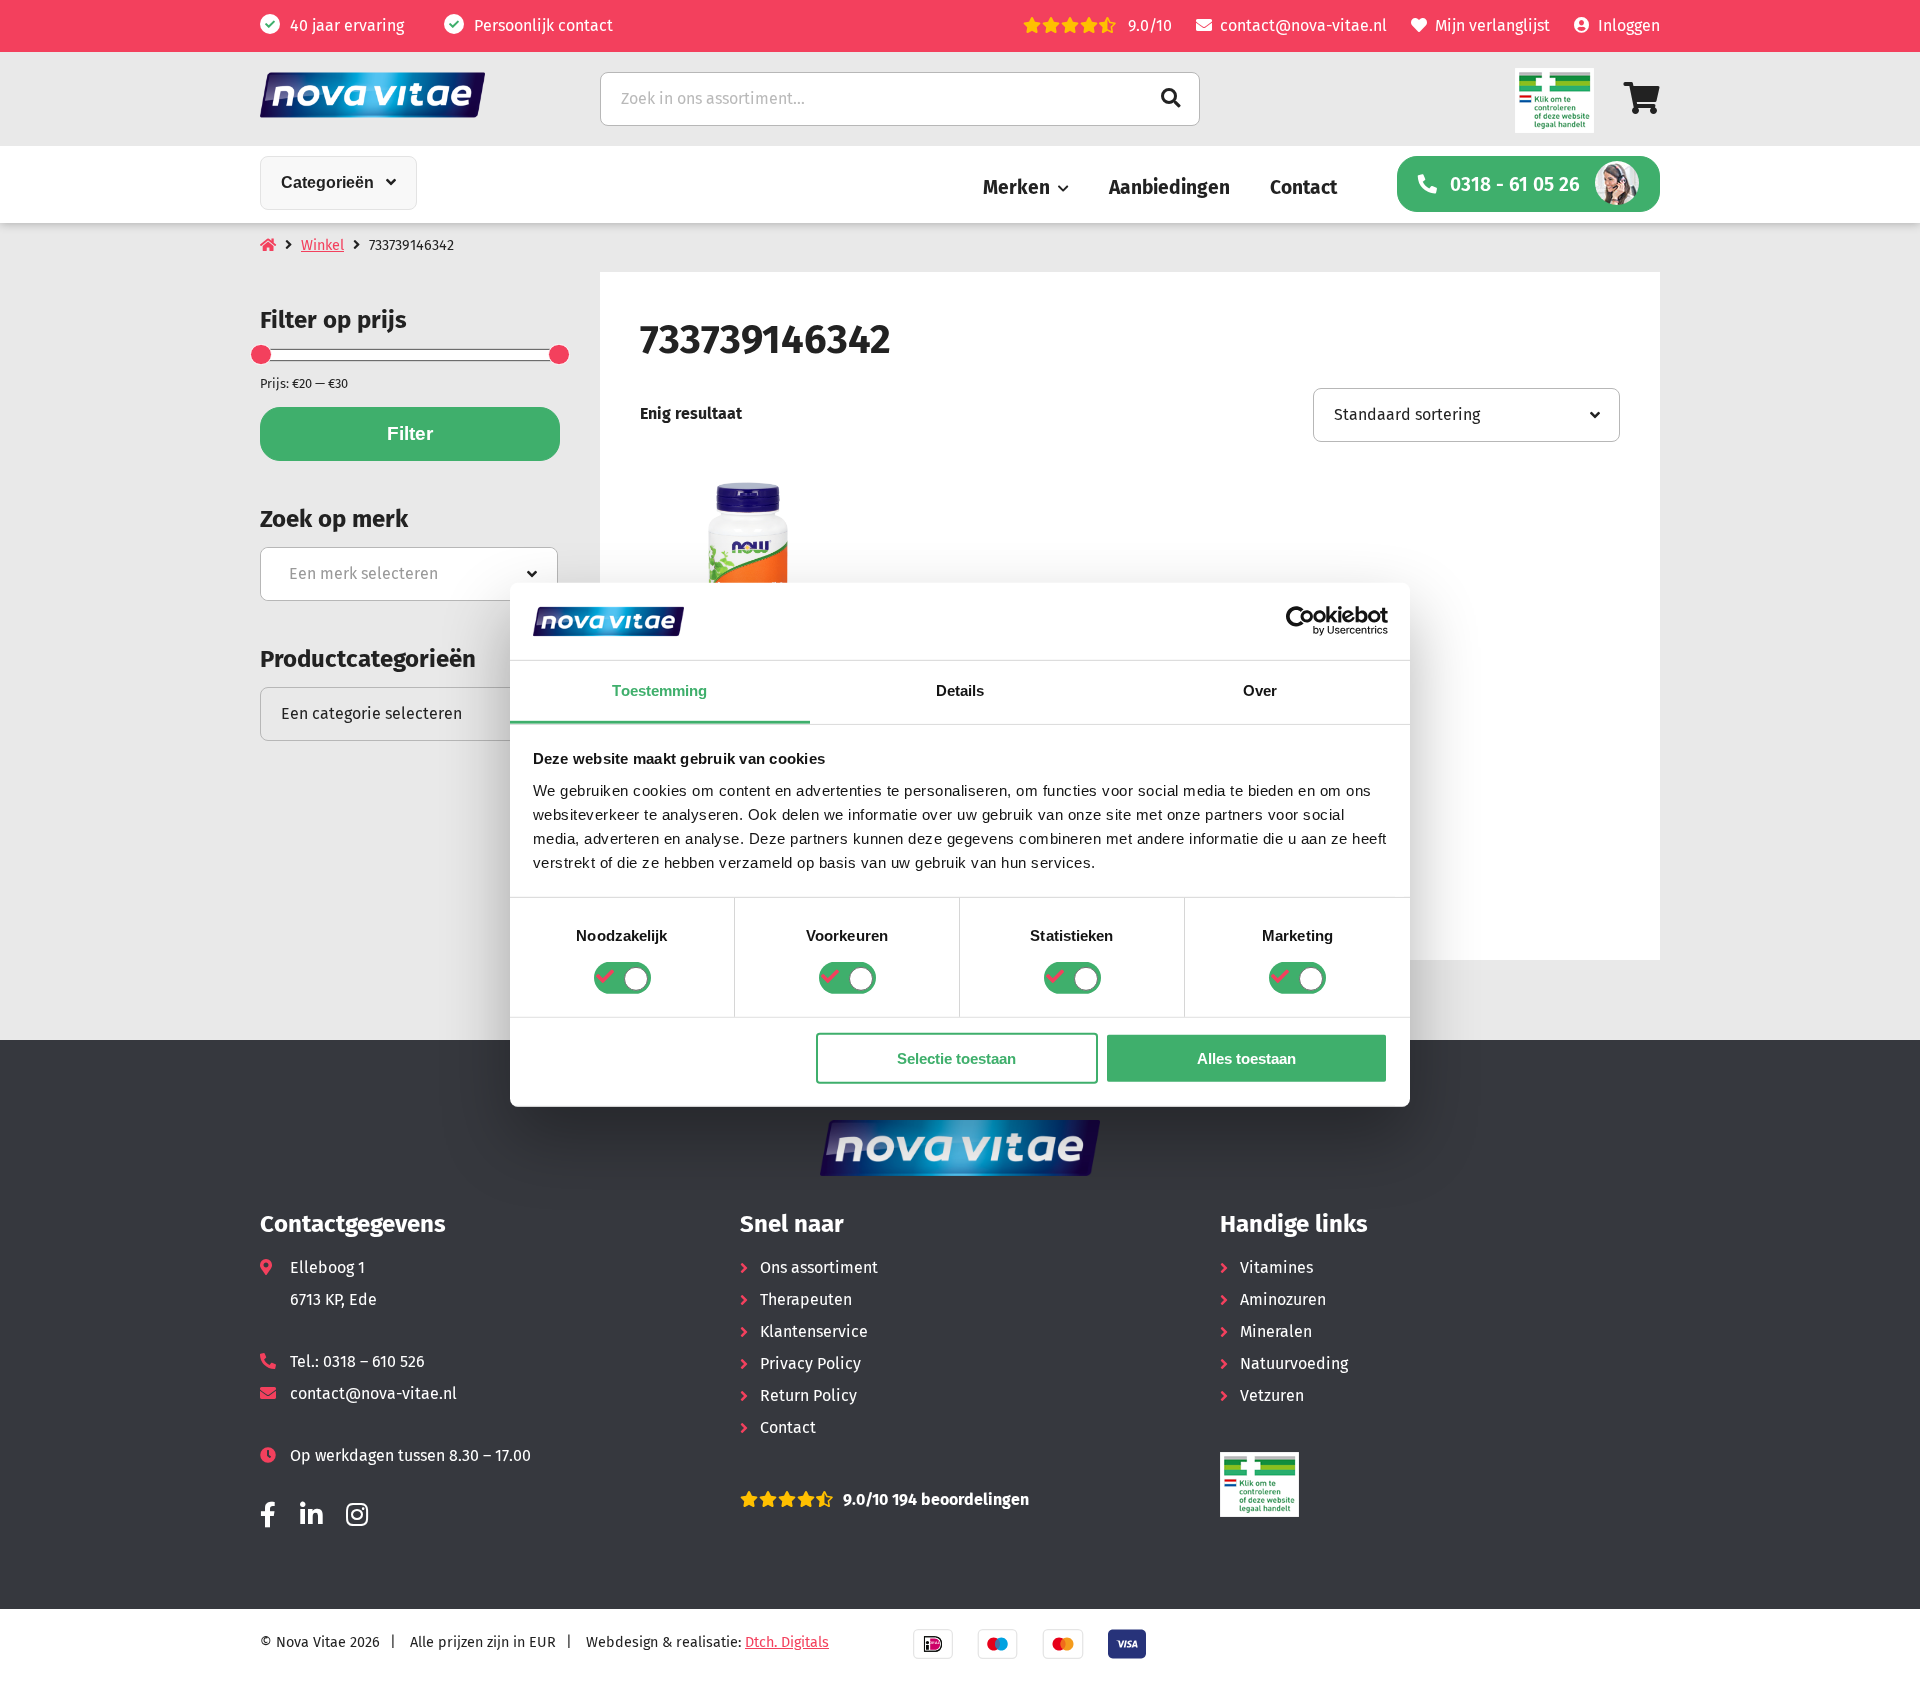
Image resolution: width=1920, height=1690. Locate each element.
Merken (1016, 187)
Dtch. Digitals (787, 1642)
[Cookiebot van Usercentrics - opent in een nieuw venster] (1300, 621)
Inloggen (1629, 25)
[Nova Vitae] (400, 94)
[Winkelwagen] (1642, 98)
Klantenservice (814, 1331)
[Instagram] (357, 1515)
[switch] (847, 978)
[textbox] (409, 574)
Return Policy (808, 1395)
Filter (410, 433)
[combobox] (409, 574)
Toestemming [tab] (659, 690)
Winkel (322, 245)
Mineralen (1276, 1331)
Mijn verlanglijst (1492, 25)
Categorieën (327, 182)
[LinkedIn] (311, 1515)
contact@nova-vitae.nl (1303, 25)
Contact (1303, 187)
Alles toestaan (1246, 1057)
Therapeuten (806, 1299)
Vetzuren (1272, 1395)
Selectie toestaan (956, 1057)
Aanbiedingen (1169, 187)
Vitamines (1276, 1267)
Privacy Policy (810, 1363)
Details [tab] (960, 690)
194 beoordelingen (958, 1499)
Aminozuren (1283, 1299)
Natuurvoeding (1294, 1363)
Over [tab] (1260, 690)
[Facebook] (268, 1515)
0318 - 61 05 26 (1515, 184)
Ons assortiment (819, 1267)
